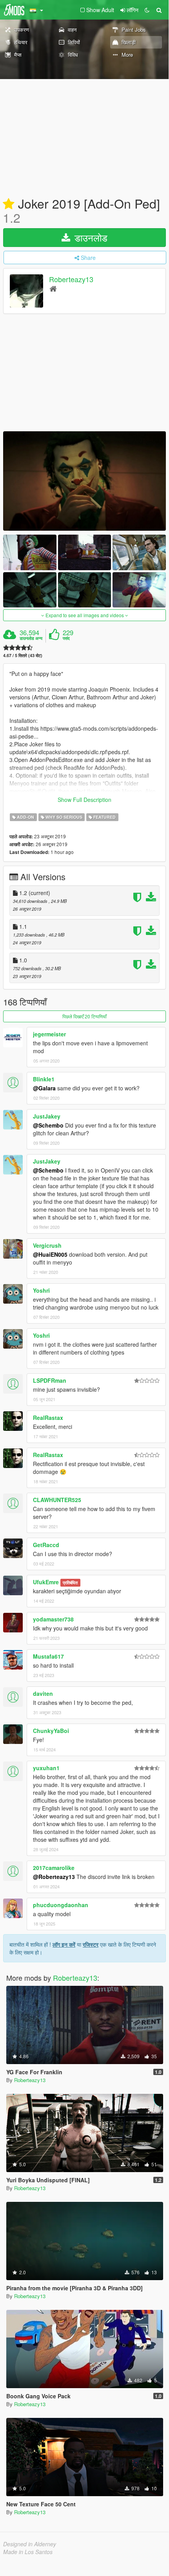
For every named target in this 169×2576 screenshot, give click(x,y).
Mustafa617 (48, 1656)
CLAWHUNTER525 (57, 1500)
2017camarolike (54, 1868)
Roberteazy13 (71, 279)
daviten (43, 1693)
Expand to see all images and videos (85, 615)
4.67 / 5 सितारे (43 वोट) (23, 655)
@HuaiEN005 (50, 1254)
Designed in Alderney (30, 2544)
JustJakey (47, 1116)
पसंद (66, 638)
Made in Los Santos (28, 2552)
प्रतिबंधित (70, 1583)
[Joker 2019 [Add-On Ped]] (84, 481)
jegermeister (49, 1034)
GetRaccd (46, 1545)
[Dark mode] (147, 10)
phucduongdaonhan (61, 1905)
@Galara (44, 1088)
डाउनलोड (90, 237)
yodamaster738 (53, 1619)
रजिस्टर (91, 1944)
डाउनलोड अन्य (31, 638)
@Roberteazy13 (54, 1877)
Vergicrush (47, 1245)
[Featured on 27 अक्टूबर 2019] (9, 204)
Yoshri (41, 1290)
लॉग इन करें (64, 1944)
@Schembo (48, 1125)
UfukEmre (46, 1582)
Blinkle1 (44, 1079)
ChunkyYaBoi (51, 1731)
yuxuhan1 (46, 1768)
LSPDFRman (50, 1380)
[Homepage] (53, 288)
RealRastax (48, 1418)
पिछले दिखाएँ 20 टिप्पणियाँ (84, 1016)
